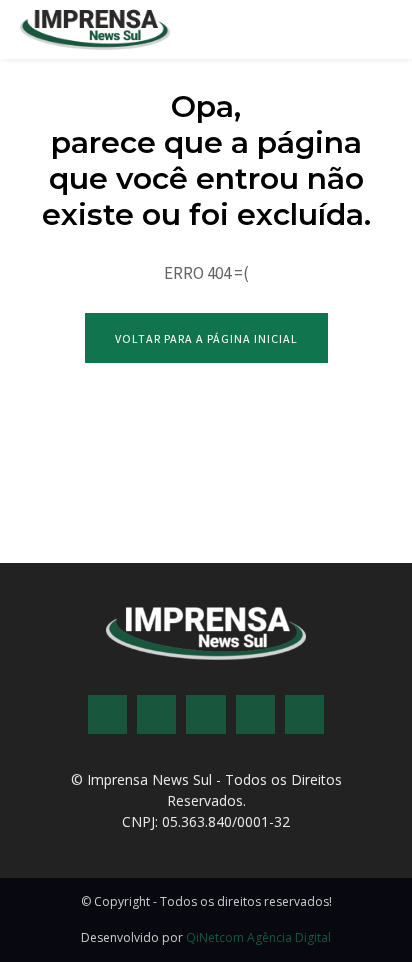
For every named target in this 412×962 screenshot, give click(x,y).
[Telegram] (205, 714)
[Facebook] (107, 714)
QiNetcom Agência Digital (258, 937)
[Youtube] (255, 714)
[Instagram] (156, 714)
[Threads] (304, 714)
